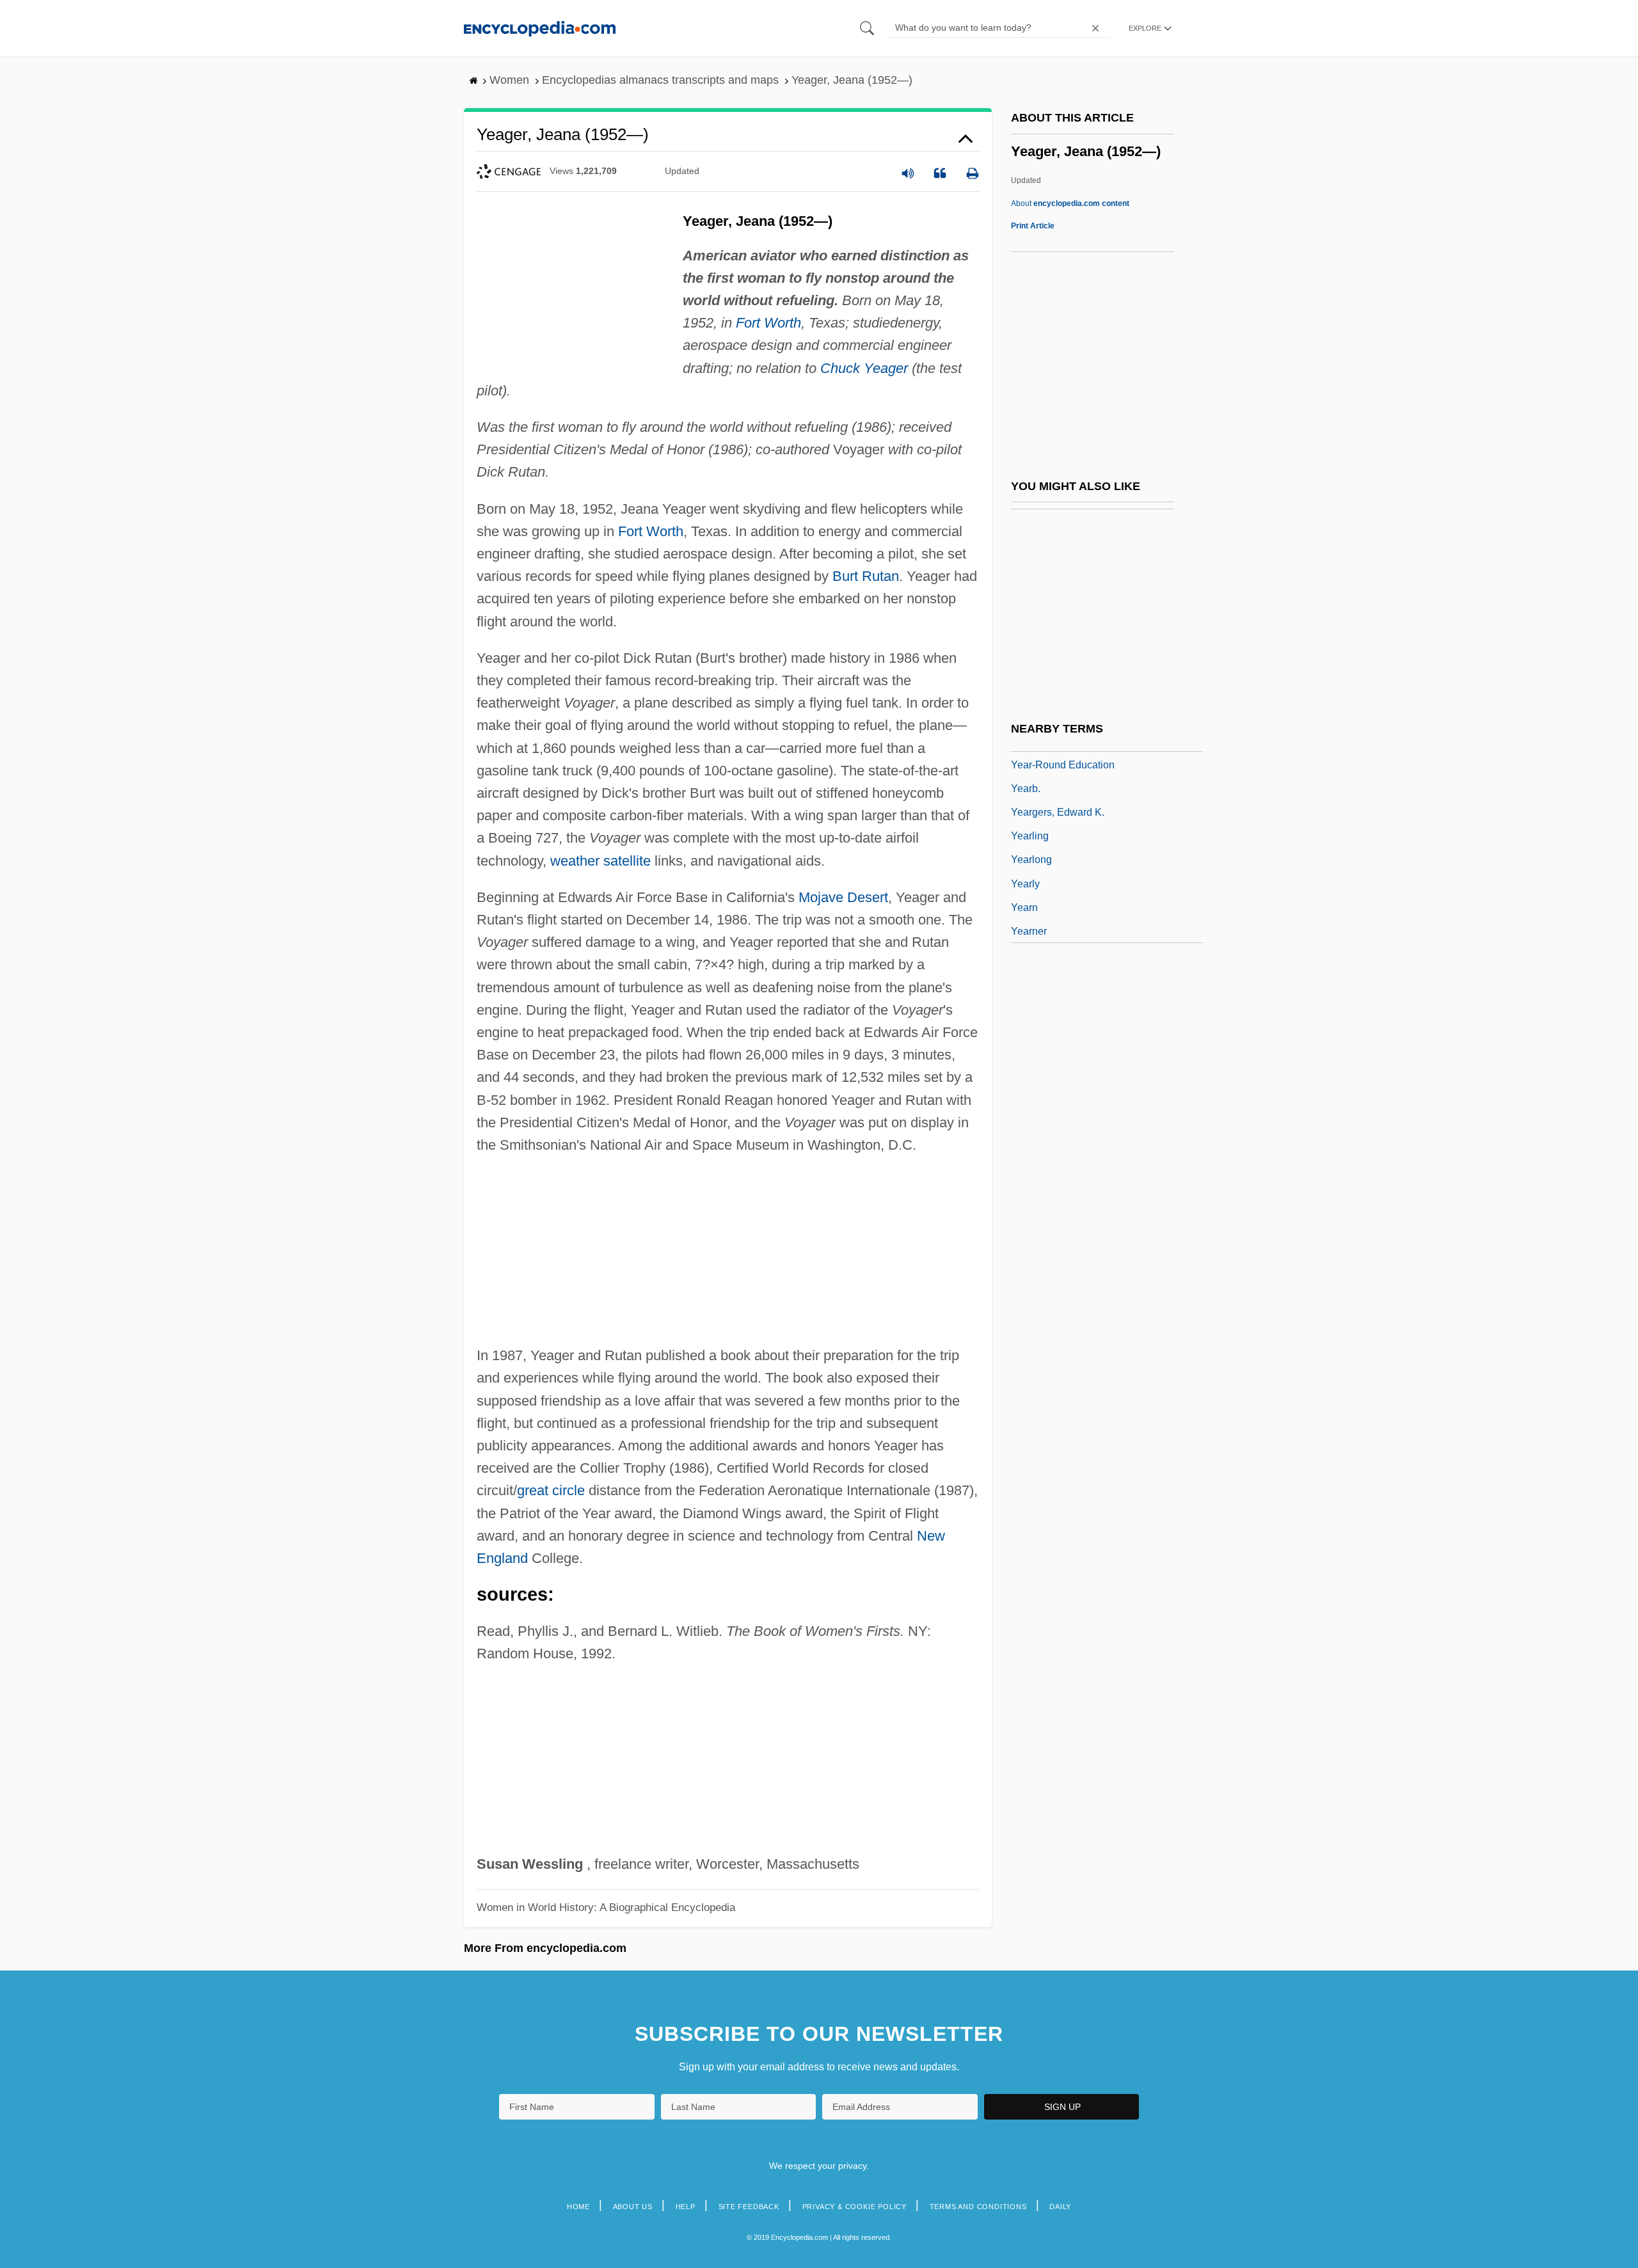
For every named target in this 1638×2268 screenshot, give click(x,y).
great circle (551, 1490)
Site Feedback (749, 2207)
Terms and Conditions (978, 2207)
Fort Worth (768, 323)
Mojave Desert (843, 897)
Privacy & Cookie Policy (855, 2207)
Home (578, 2207)
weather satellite (600, 861)
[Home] (540, 28)
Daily (1060, 2207)
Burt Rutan (866, 576)
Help (686, 2207)
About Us (633, 2207)
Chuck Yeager (864, 368)
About (1070, 203)
